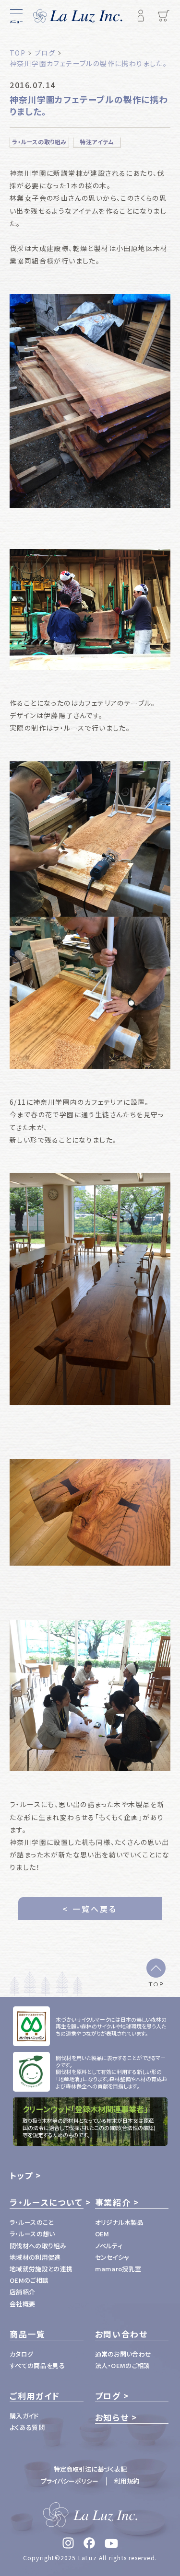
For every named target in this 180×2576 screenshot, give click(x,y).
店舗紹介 (22, 2292)
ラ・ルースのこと (32, 2222)
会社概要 (22, 2304)
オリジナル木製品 (120, 2222)
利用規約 (127, 2481)
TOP (156, 1984)
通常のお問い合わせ (123, 2354)
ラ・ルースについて (46, 2202)
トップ (21, 2175)
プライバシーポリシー (70, 2481)
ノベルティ (109, 2246)
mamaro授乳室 (118, 2269)
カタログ (21, 2354)
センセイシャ (112, 2257)
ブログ (108, 2396)
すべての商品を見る (37, 2365)
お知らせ (112, 2417)
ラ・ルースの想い (32, 2234)
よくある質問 (27, 2427)
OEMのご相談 (29, 2280)
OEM (102, 2234)
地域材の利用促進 (35, 2257)
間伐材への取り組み (38, 2246)
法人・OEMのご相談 (123, 2365)
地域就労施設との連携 (41, 2269)
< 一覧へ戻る (90, 1909)
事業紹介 (113, 2202)
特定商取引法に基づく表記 (90, 2469)
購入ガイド (24, 2416)
